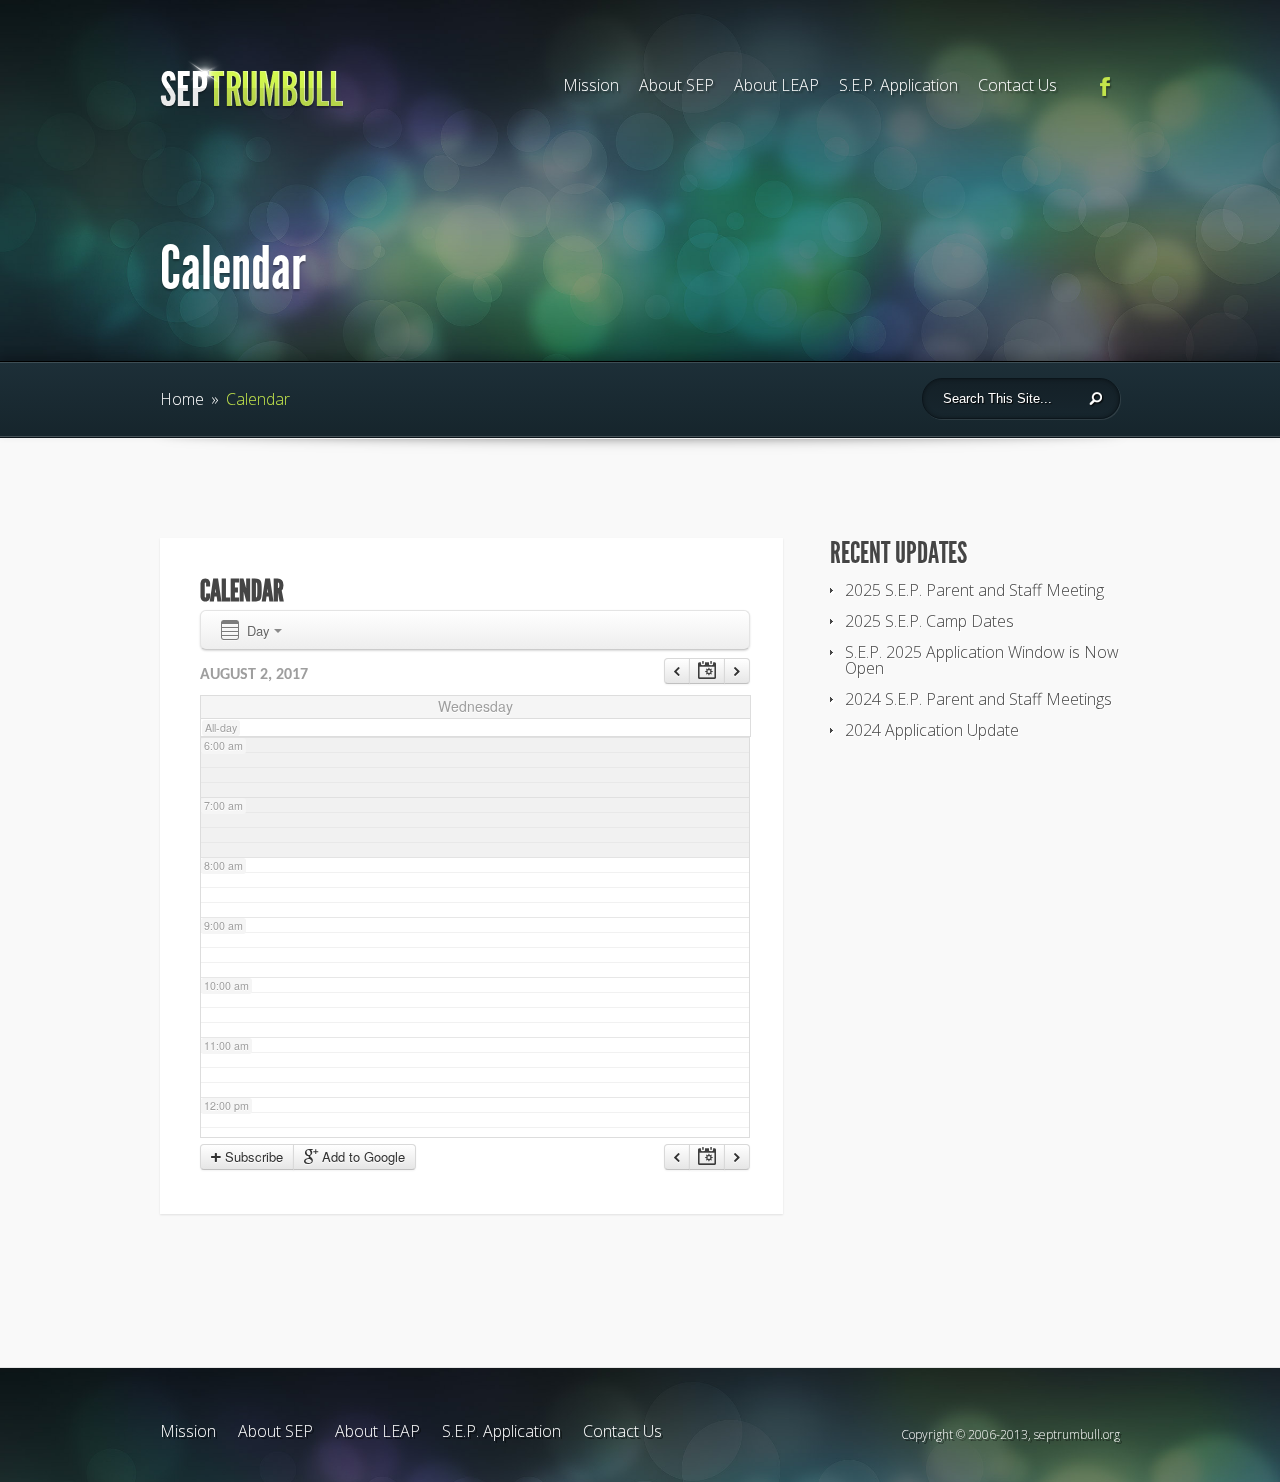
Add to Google (361, 1156)
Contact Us (1017, 85)
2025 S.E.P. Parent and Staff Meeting (974, 590)
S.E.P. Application (898, 85)
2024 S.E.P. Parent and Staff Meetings (978, 699)
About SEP (676, 85)
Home (182, 399)
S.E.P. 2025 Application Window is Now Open (982, 660)
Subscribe (252, 1156)
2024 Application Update (932, 730)
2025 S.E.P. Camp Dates (929, 621)
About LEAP (776, 85)
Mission (591, 85)
